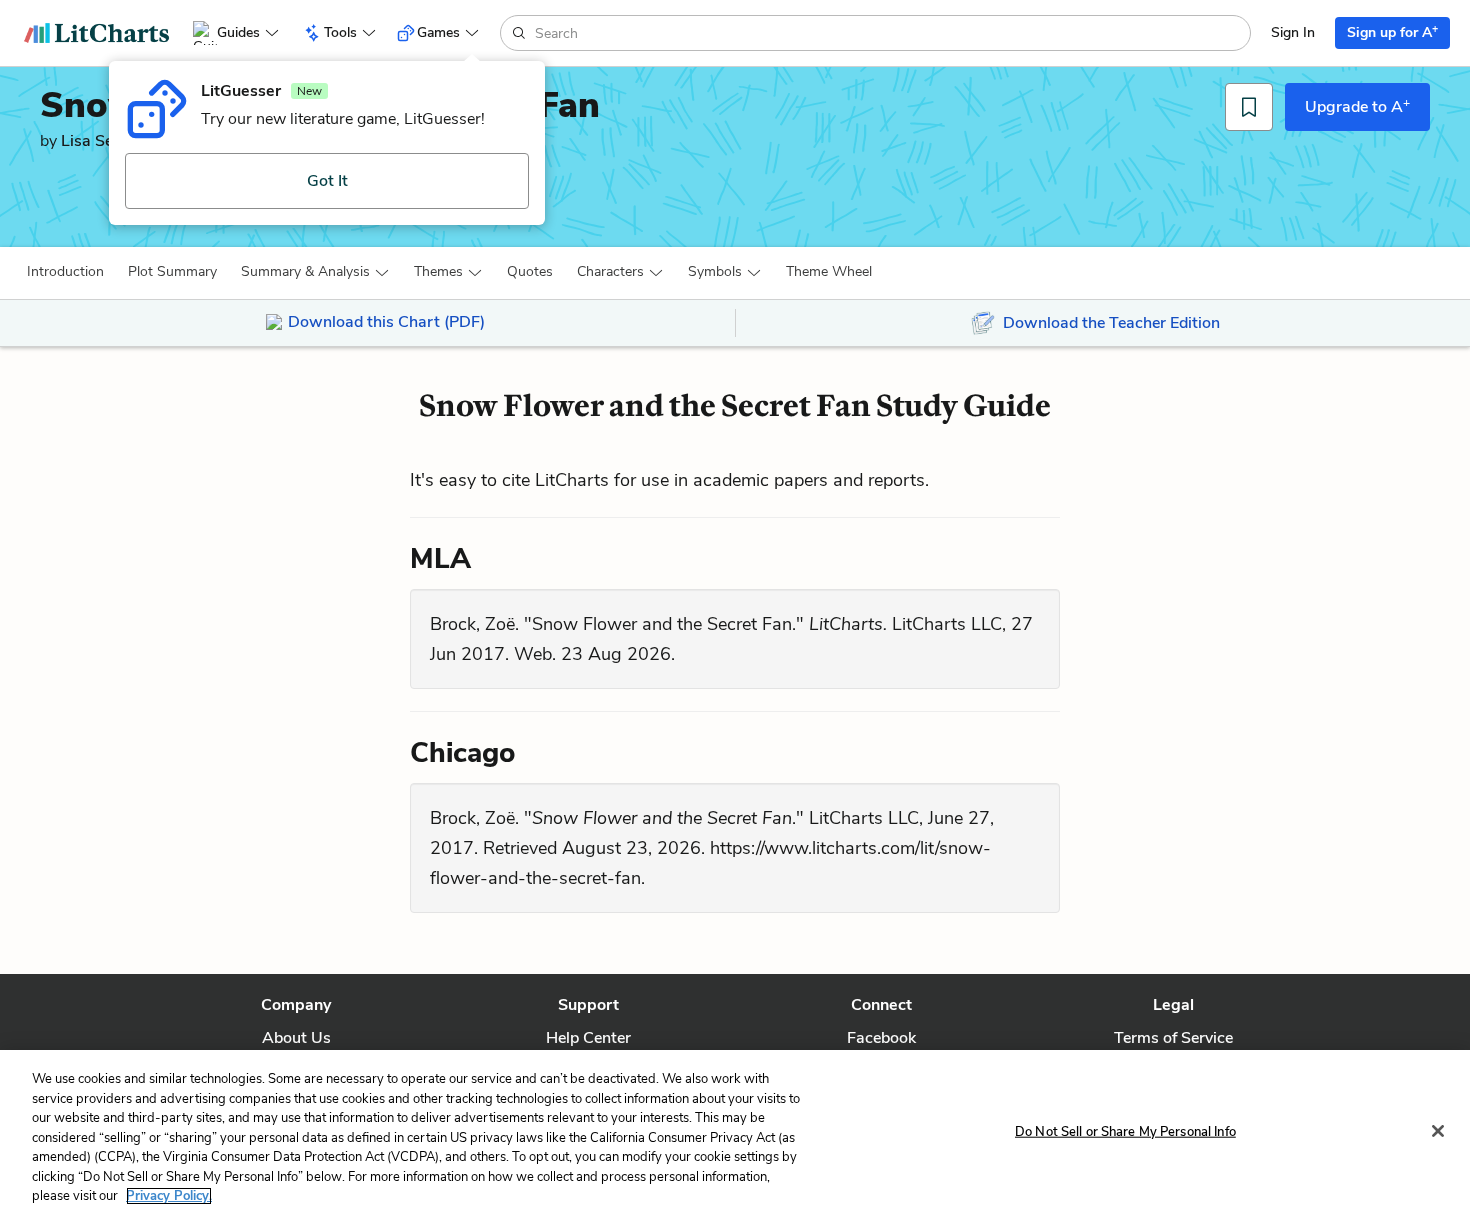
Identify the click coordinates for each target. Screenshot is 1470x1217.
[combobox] (890, 33)
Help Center (588, 1038)
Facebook (881, 1038)
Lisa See (91, 141)
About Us (296, 1038)
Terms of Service (1173, 1038)
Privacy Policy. (169, 1196)
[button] (65, 272)
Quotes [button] (530, 271)
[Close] (1438, 1131)
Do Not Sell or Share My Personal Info (1125, 1131)
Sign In (1293, 32)
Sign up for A (1392, 31)
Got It (327, 181)
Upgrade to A (1357, 106)
